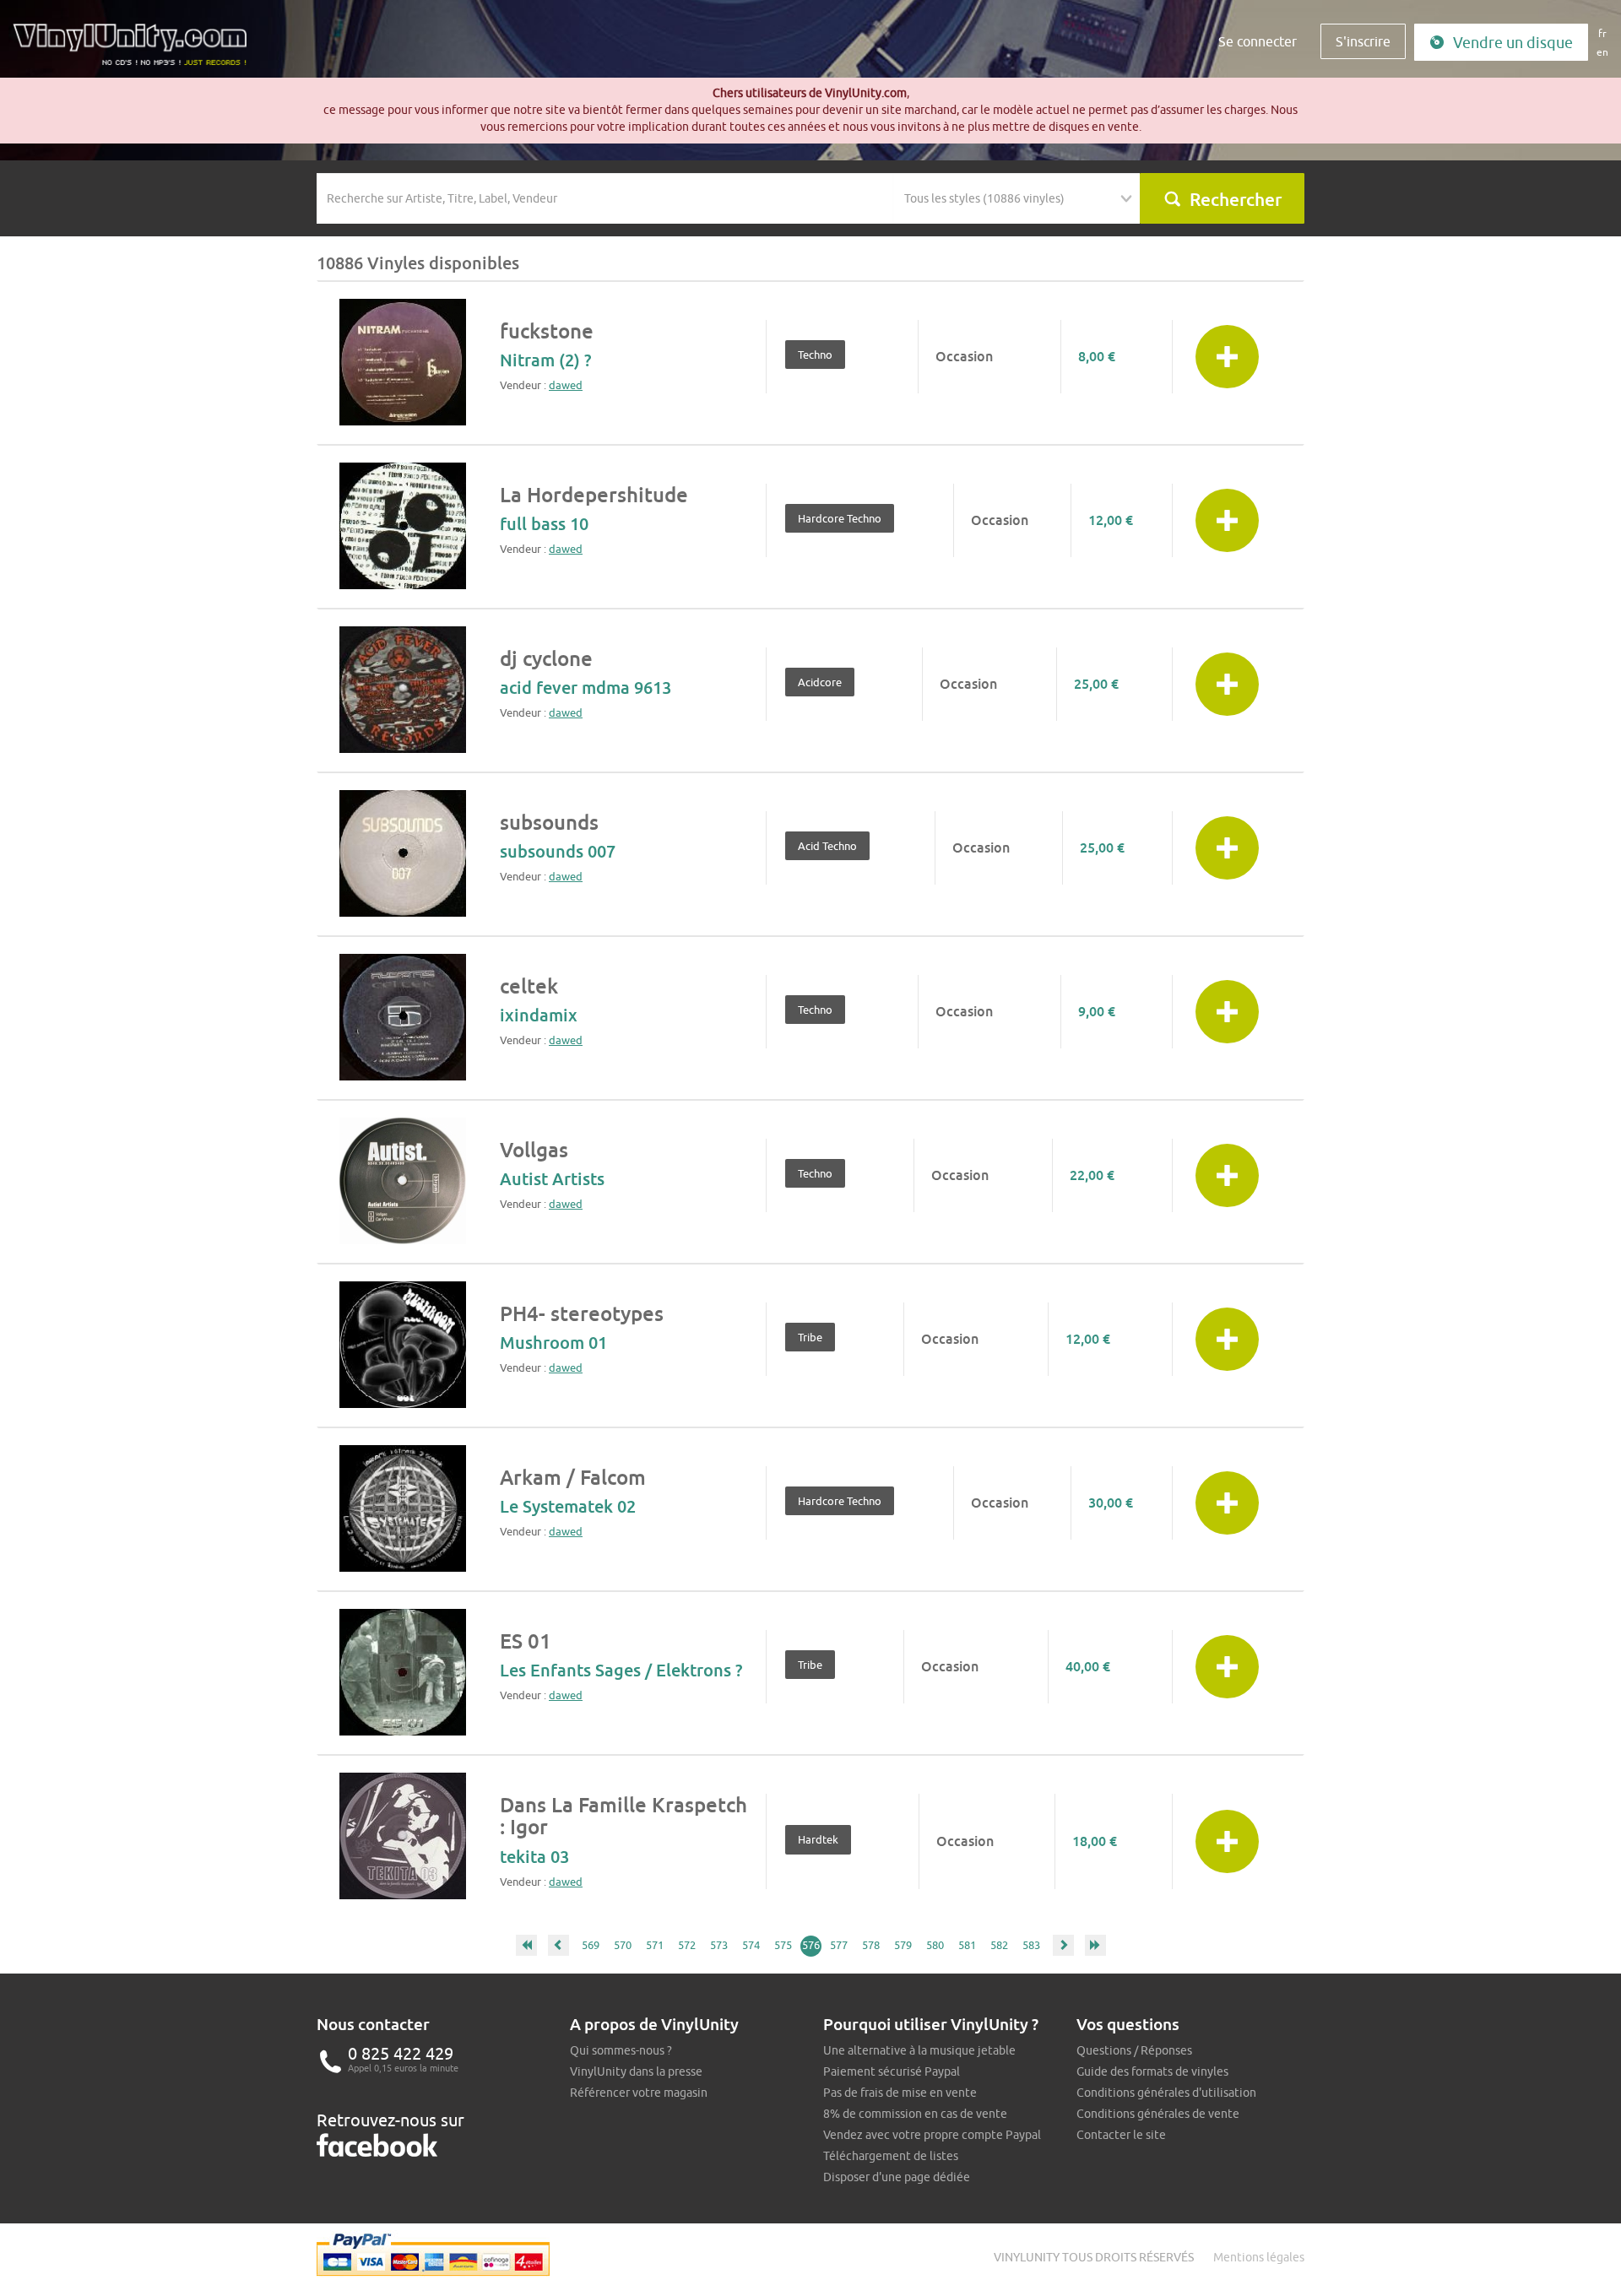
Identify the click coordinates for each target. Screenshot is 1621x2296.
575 (783, 1945)
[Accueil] (136, 51)
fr (1602, 33)
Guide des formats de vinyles (1152, 2071)
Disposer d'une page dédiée (897, 2177)
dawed (566, 385)
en (1602, 52)
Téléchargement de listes (891, 2156)
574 (751, 1945)
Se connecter (1258, 41)
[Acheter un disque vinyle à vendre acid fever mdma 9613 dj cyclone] (403, 690)
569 (591, 1945)
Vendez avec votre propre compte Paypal (932, 2135)
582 (999, 1945)
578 (871, 1945)
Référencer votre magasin (639, 2093)
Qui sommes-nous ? (621, 2050)
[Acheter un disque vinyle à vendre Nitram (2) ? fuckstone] (403, 362)
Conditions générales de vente (1158, 2114)
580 (935, 1945)
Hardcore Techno (840, 518)
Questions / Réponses (1134, 2050)
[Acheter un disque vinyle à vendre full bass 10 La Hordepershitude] (403, 526)
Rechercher (1236, 199)
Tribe (810, 1337)
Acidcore (820, 682)
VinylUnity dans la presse (636, 2071)
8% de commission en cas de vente (915, 2114)
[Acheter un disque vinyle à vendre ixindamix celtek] (403, 1017)
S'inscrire (1363, 41)
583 (1031, 1945)
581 (967, 1945)
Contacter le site (1121, 2135)
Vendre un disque (1513, 43)
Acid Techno (827, 846)
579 (903, 1945)
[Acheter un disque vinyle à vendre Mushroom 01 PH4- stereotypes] (403, 1345)
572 (687, 1945)
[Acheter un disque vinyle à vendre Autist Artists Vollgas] (403, 1181)
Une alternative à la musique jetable (919, 2050)
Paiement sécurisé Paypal (892, 2071)
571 (655, 1945)
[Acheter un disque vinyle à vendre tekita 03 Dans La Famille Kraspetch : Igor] (403, 1836)
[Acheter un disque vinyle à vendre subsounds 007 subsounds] (403, 853)
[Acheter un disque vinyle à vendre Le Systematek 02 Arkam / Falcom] (403, 1508)
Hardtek (818, 1839)
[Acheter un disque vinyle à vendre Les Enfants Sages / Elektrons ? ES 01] (403, 1672)
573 (719, 1945)
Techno (815, 355)
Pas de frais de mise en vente (900, 2093)
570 (623, 1945)
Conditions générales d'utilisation (1166, 2093)
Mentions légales (1259, 2257)
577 (839, 1945)
